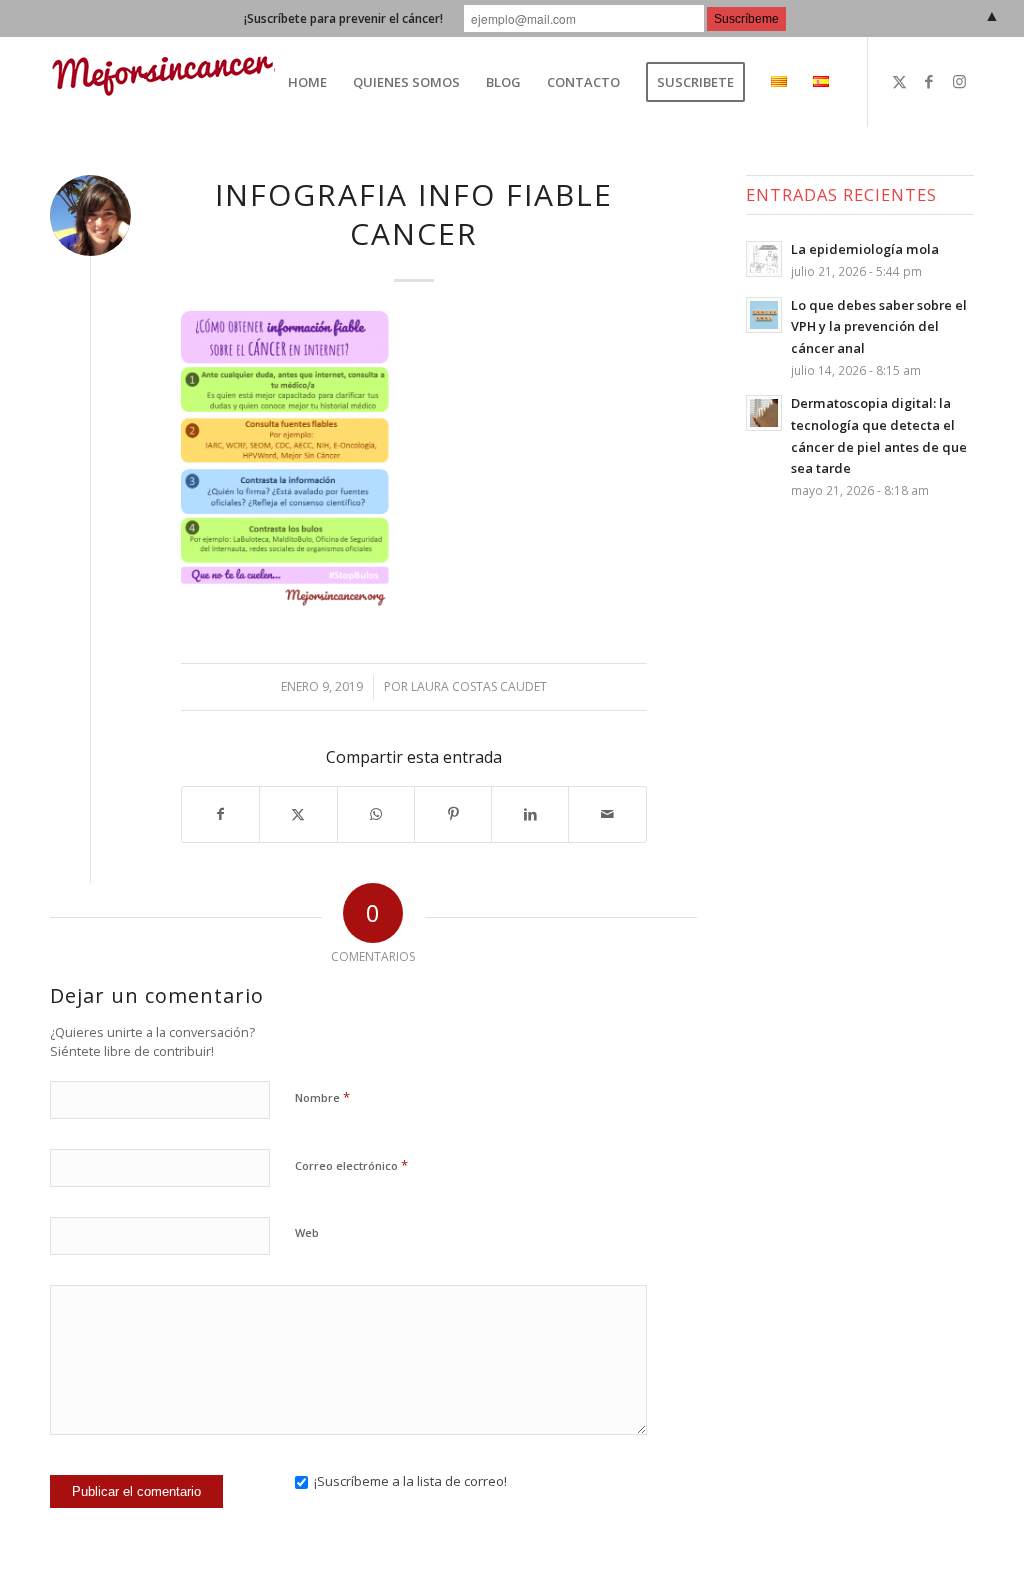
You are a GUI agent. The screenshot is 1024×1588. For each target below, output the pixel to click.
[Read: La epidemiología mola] (764, 259)
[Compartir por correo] (607, 814)
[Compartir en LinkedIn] (530, 814)
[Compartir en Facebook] (220, 814)
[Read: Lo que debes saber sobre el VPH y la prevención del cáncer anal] (764, 315)
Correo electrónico (351, 1165)
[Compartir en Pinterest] (453, 814)
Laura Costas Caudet (479, 686)
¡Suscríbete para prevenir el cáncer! (343, 18)
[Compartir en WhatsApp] (376, 814)
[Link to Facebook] (929, 81)
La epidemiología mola (865, 249)
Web (307, 1232)
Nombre (322, 1097)
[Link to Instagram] (959, 81)
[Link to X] (899, 81)
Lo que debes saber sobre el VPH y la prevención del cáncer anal (879, 326)
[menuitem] (307, 82)
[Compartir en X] (298, 814)
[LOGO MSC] (192, 82)
